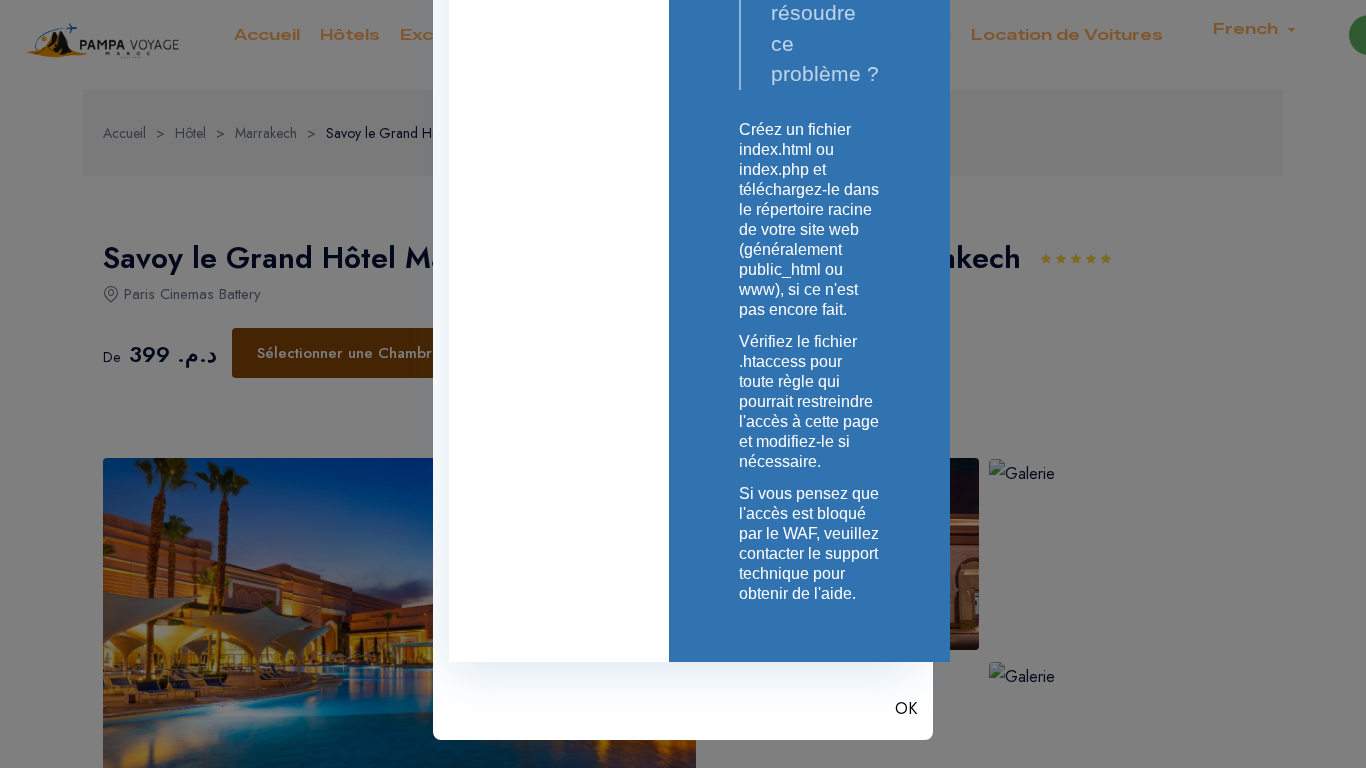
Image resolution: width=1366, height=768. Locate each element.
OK (906, 708)
